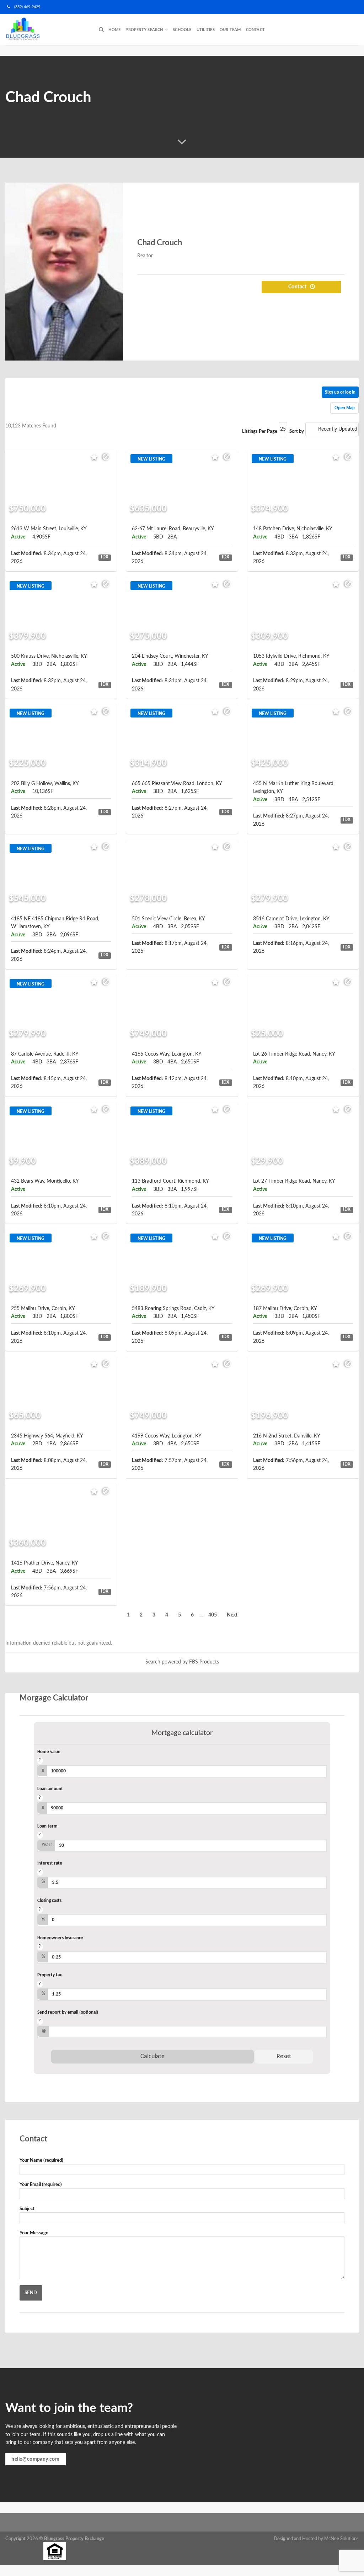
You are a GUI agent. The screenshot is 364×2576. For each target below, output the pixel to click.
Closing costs (49, 1901)
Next (232, 1615)
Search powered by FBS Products (182, 1662)
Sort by (297, 431)
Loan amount (50, 1789)
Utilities (206, 30)
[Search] (101, 30)
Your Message (34, 2233)
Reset (284, 2057)
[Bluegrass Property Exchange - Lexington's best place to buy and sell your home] (47, 30)
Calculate (152, 2057)
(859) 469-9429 (25, 7)
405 (213, 1615)
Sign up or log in (340, 392)
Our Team (230, 30)
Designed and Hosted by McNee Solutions (316, 2539)
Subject (27, 2209)
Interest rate (50, 1863)
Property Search (144, 30)
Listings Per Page (260, 431)
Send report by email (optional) (68, 2012)
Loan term (47, 1826)
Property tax (50, 1975)
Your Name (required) (41, 2160)
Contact (256, 30)
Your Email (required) (41, 2185)
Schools (182, 30)
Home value (49, 1752)
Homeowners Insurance (60, 1938)
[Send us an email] (360, 10)
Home (114, 30)
